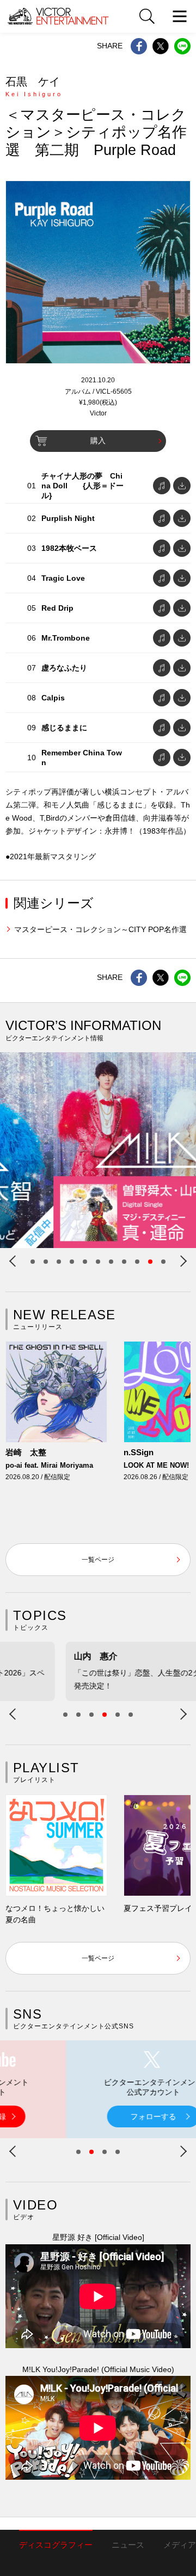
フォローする (98, 2116)
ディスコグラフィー (56, 2545)
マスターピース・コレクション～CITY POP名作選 (100, 929)
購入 (98, 440)
